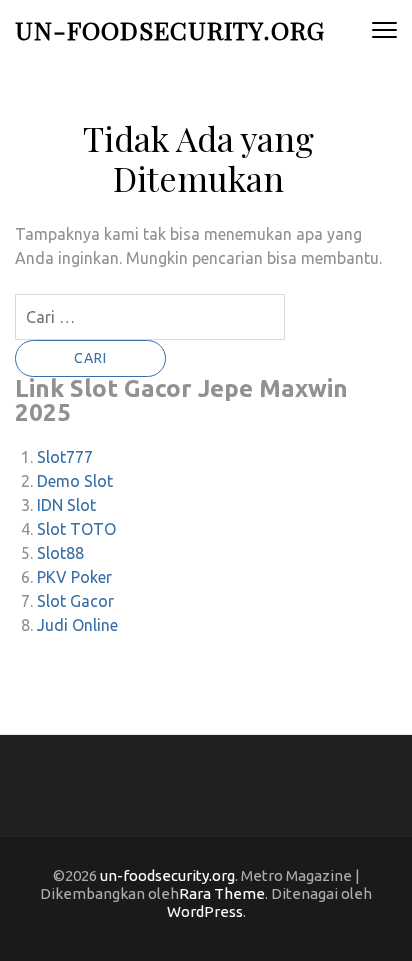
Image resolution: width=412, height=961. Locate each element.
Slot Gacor (75, 601)
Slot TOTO (76, 529)
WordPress (205, 911)
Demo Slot (75, 481)
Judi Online (77, 625)
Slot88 (60, 553)
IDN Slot (66, 505)
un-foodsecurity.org (170, 29)
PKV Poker (74, 577)
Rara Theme (222, 893)
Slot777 (65, 457)
